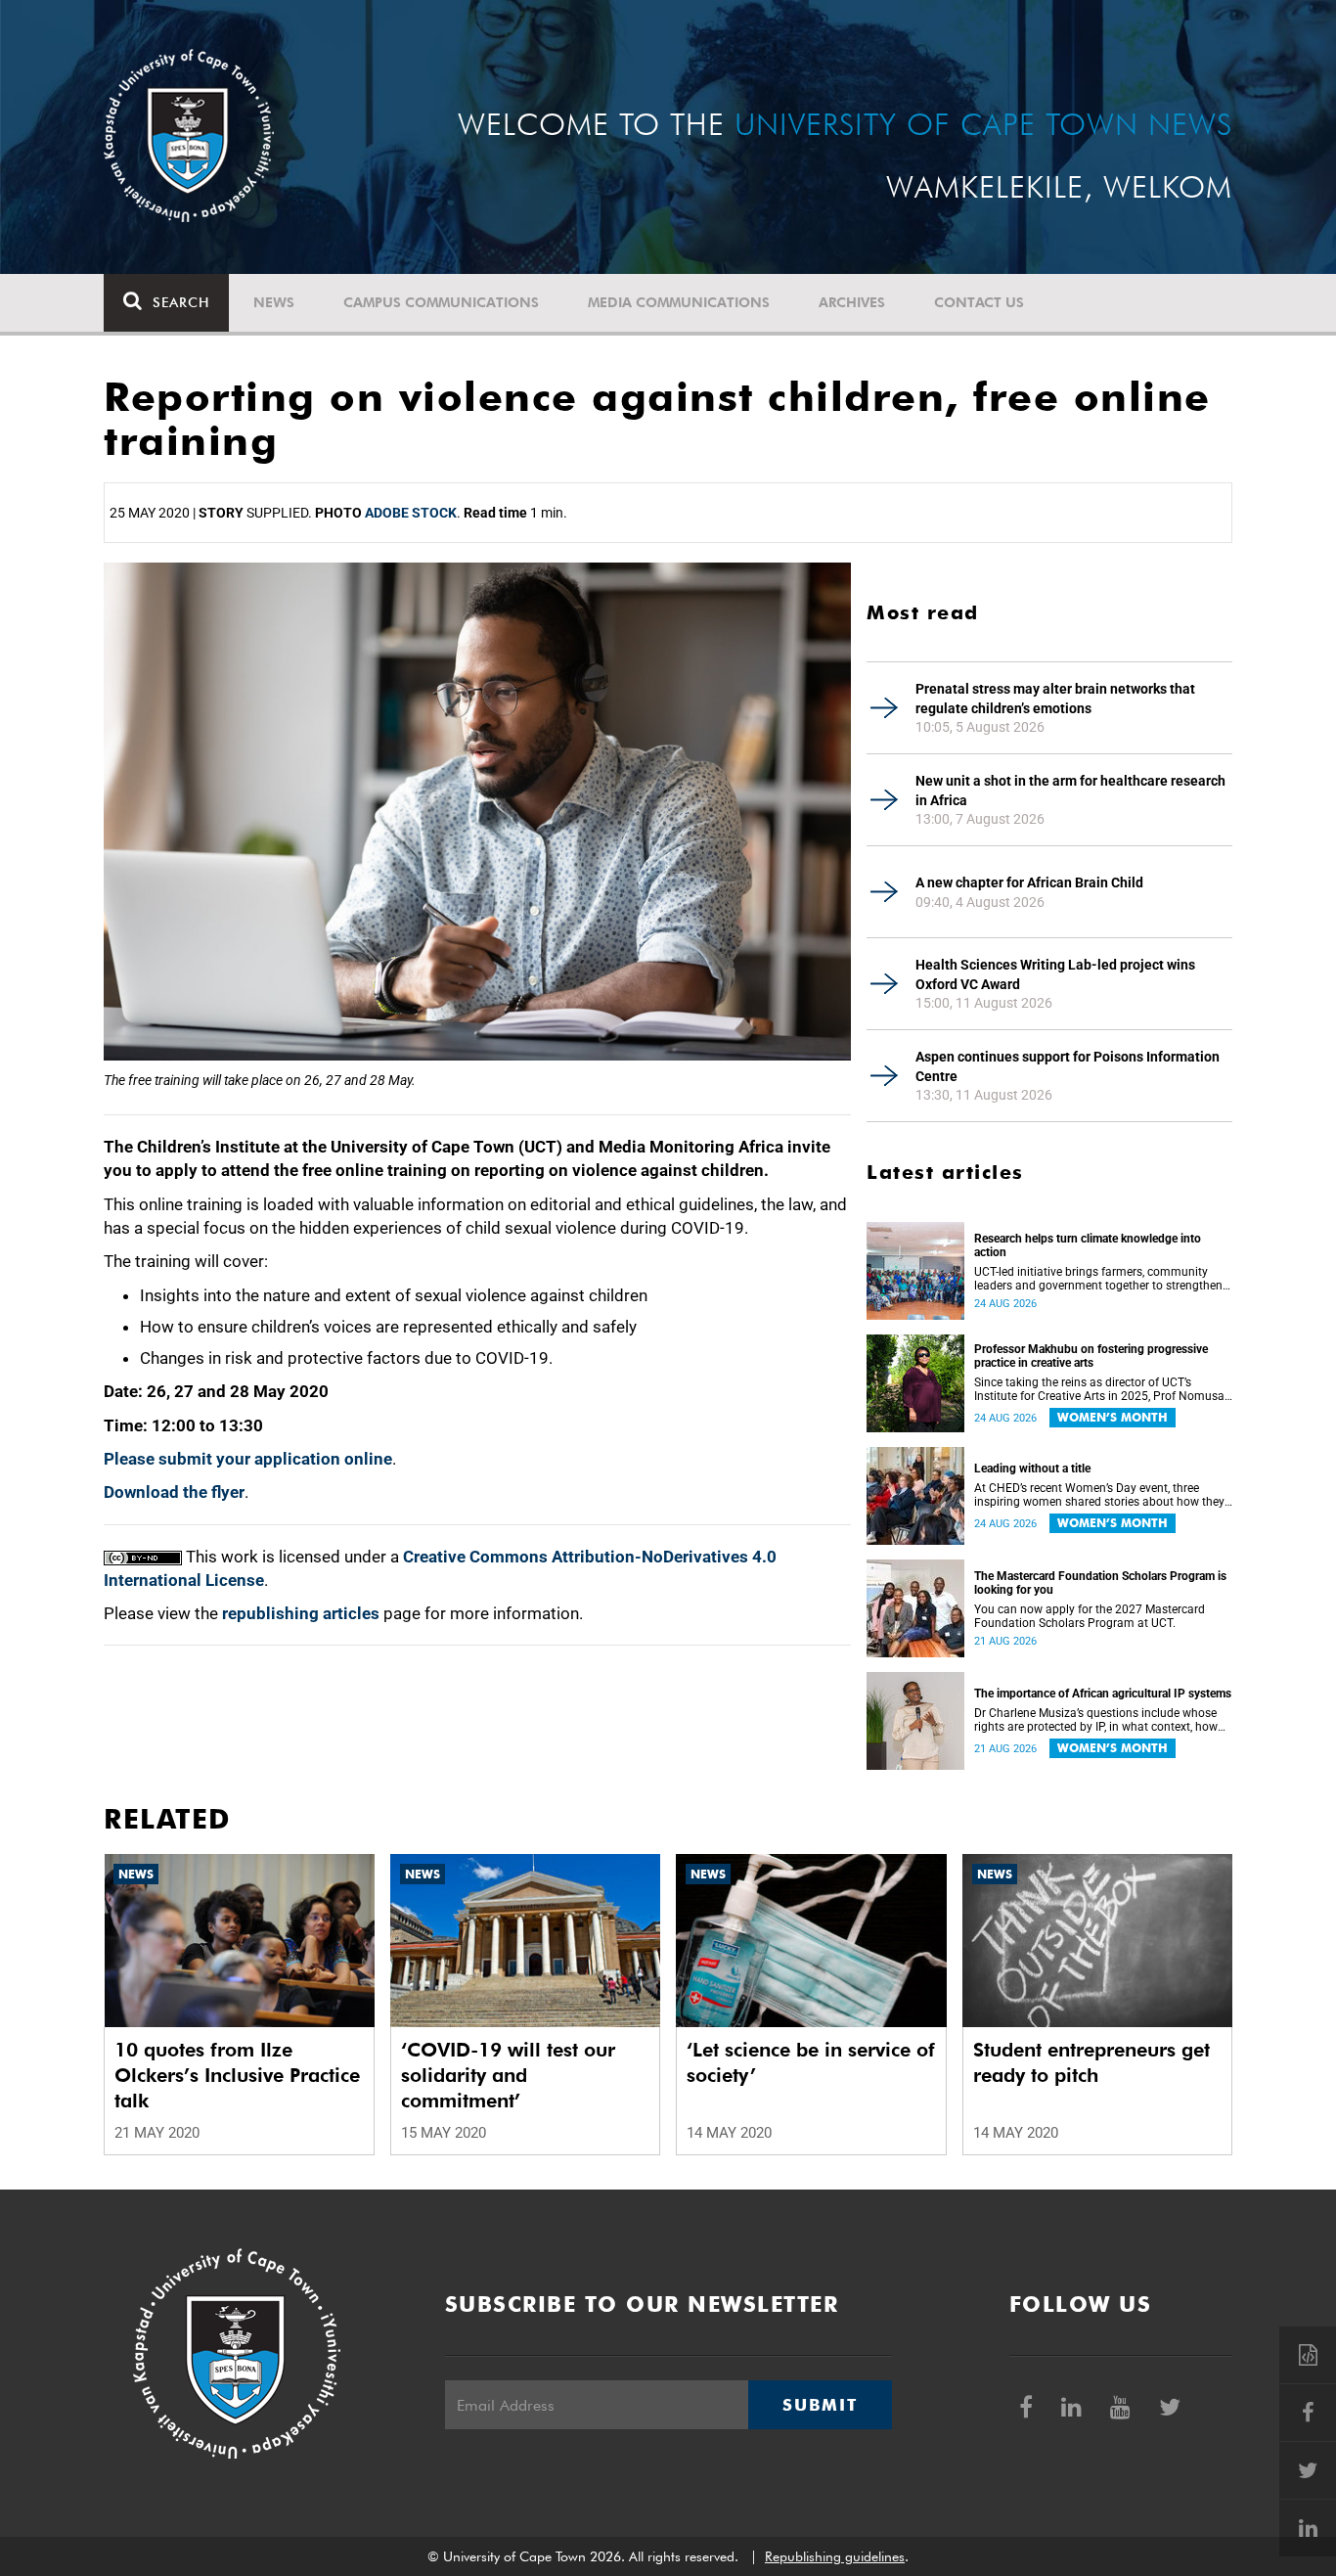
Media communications (679, 302)
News (274, 302)
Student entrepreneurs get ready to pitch (1091, 2062)
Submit (820, 2405)
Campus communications (441, 302)
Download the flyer (174, 1492)
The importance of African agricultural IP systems (1103, 1694)
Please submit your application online (248, 1459)
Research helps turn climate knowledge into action (1088, 1245)
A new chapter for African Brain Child (1029, 882)
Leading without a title (1032, 1469)
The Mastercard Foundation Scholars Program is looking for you (1100, 1583)
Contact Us (979, 302)
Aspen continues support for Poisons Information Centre (1068, 1066)
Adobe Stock (411, 513)
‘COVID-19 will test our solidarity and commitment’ (508, 2075)
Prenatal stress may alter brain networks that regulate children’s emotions (1055, 699)
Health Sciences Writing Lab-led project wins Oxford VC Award (1055, 974)
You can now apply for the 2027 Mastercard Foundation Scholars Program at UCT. (1090, 1616)
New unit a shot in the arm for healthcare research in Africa (1070, 791)
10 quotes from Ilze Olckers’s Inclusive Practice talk (237, 2075)
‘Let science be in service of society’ (811, 2062)
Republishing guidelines (835, 2556)
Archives (852, 302)
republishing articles (301, 1613)
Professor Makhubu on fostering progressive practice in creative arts (1091, 1356)
